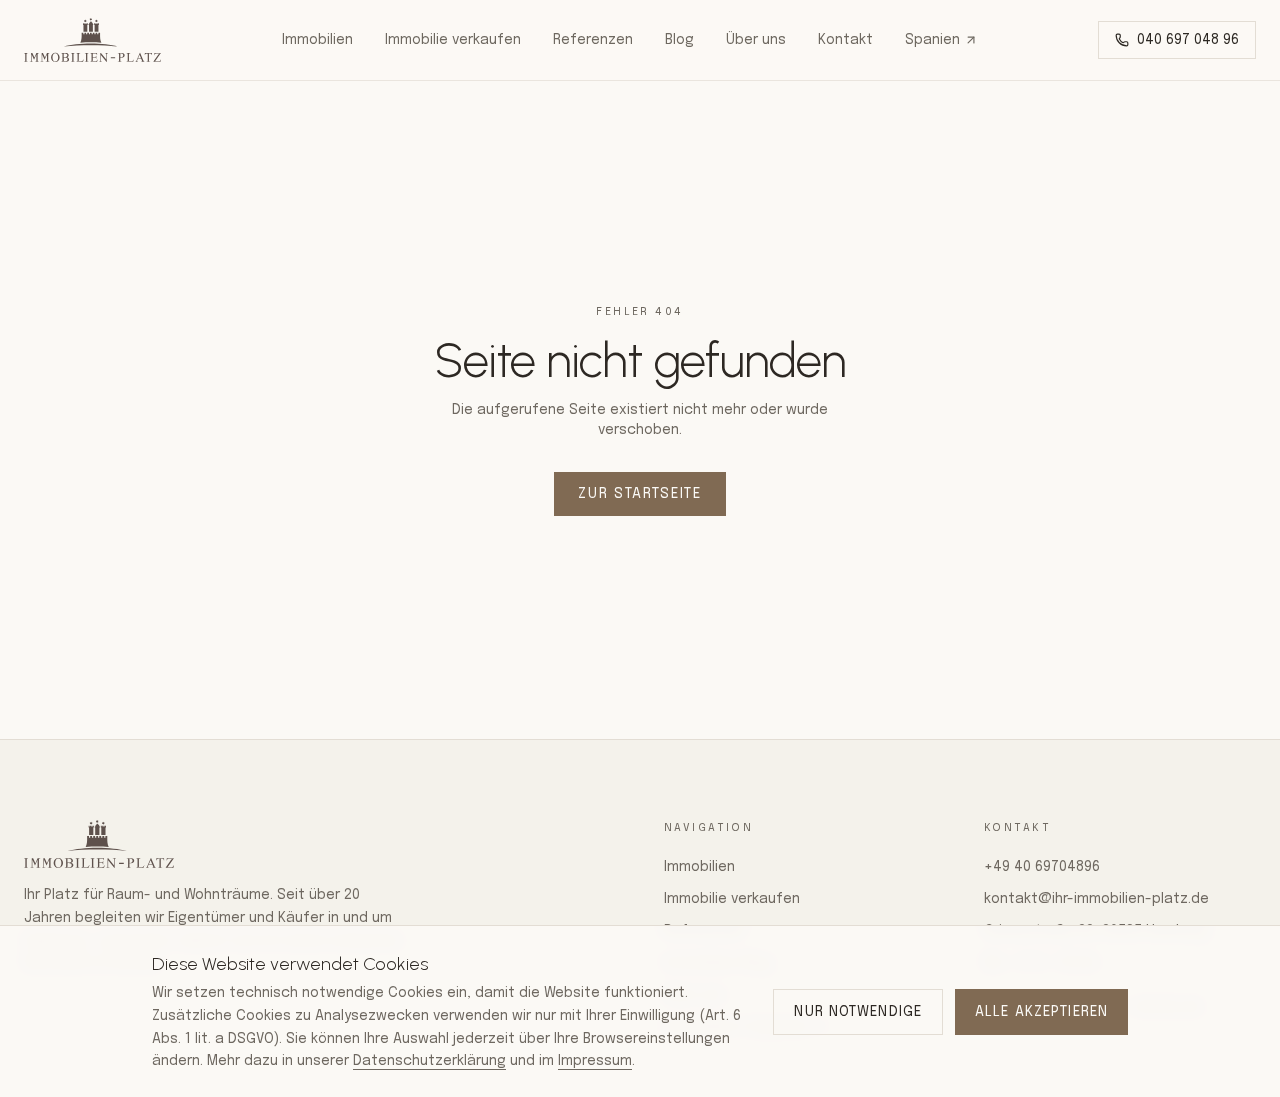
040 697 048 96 (1188, 40)
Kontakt (845, 40)
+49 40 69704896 (1042, 867)
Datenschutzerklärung (429, 1061)
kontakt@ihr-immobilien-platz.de (1096, 899)
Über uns (756, 40)
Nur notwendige (858, 1012)
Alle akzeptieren (1041, 1012)
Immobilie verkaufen (453, 40)
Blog (679, 40)
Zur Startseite (640, 494)
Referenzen (593, 40)
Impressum (595, 1061)
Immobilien (317, 40)
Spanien (932, 40)
